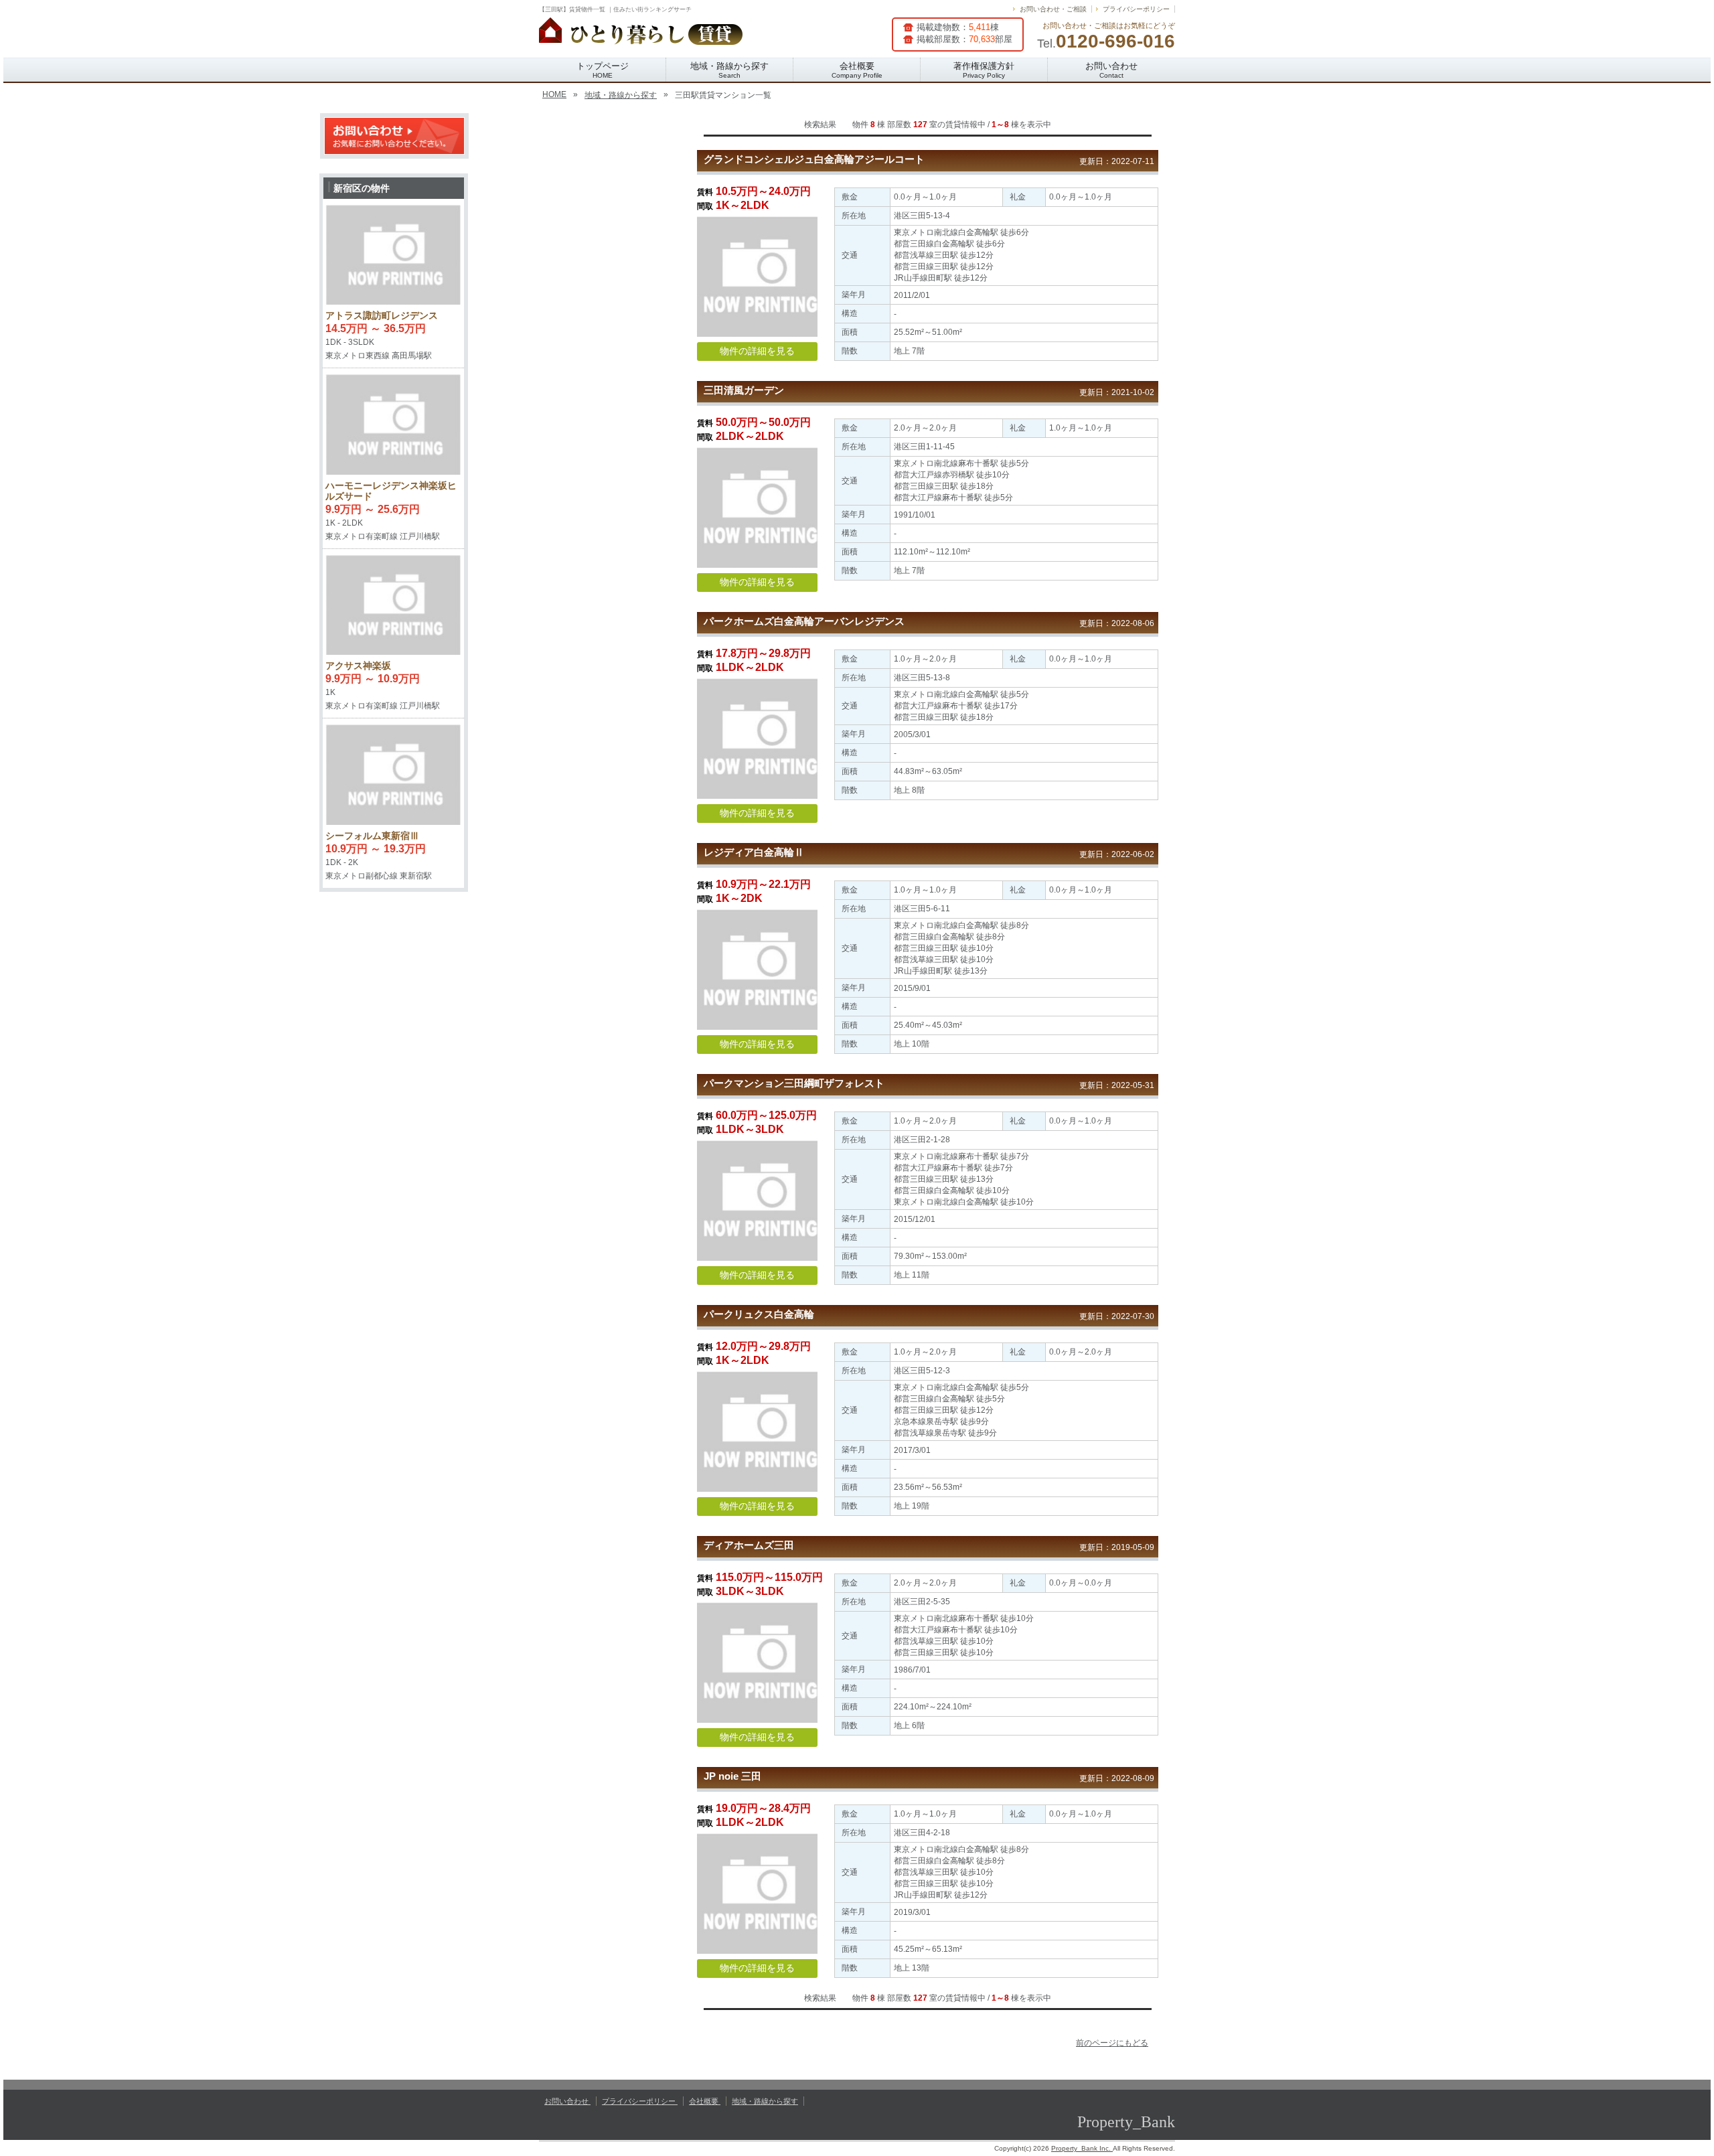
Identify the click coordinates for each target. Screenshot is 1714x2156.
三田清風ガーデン (744, 390)
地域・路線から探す (729, 70)
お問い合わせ (1111, 70)
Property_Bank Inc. (1082, 2148)
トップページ (603, 70)
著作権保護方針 (984, 70)
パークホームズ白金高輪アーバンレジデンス (804, 621)
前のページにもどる (1112, 2043)
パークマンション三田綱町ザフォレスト (794, 1083)
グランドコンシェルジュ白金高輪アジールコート (814, 159)
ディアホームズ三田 (749, 1545)
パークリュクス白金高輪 (759, 1314)
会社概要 (857, 70)
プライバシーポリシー (1136, 9)
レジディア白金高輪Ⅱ (754, 852)
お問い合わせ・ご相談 (1053, 9)
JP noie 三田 (732, 1776)
